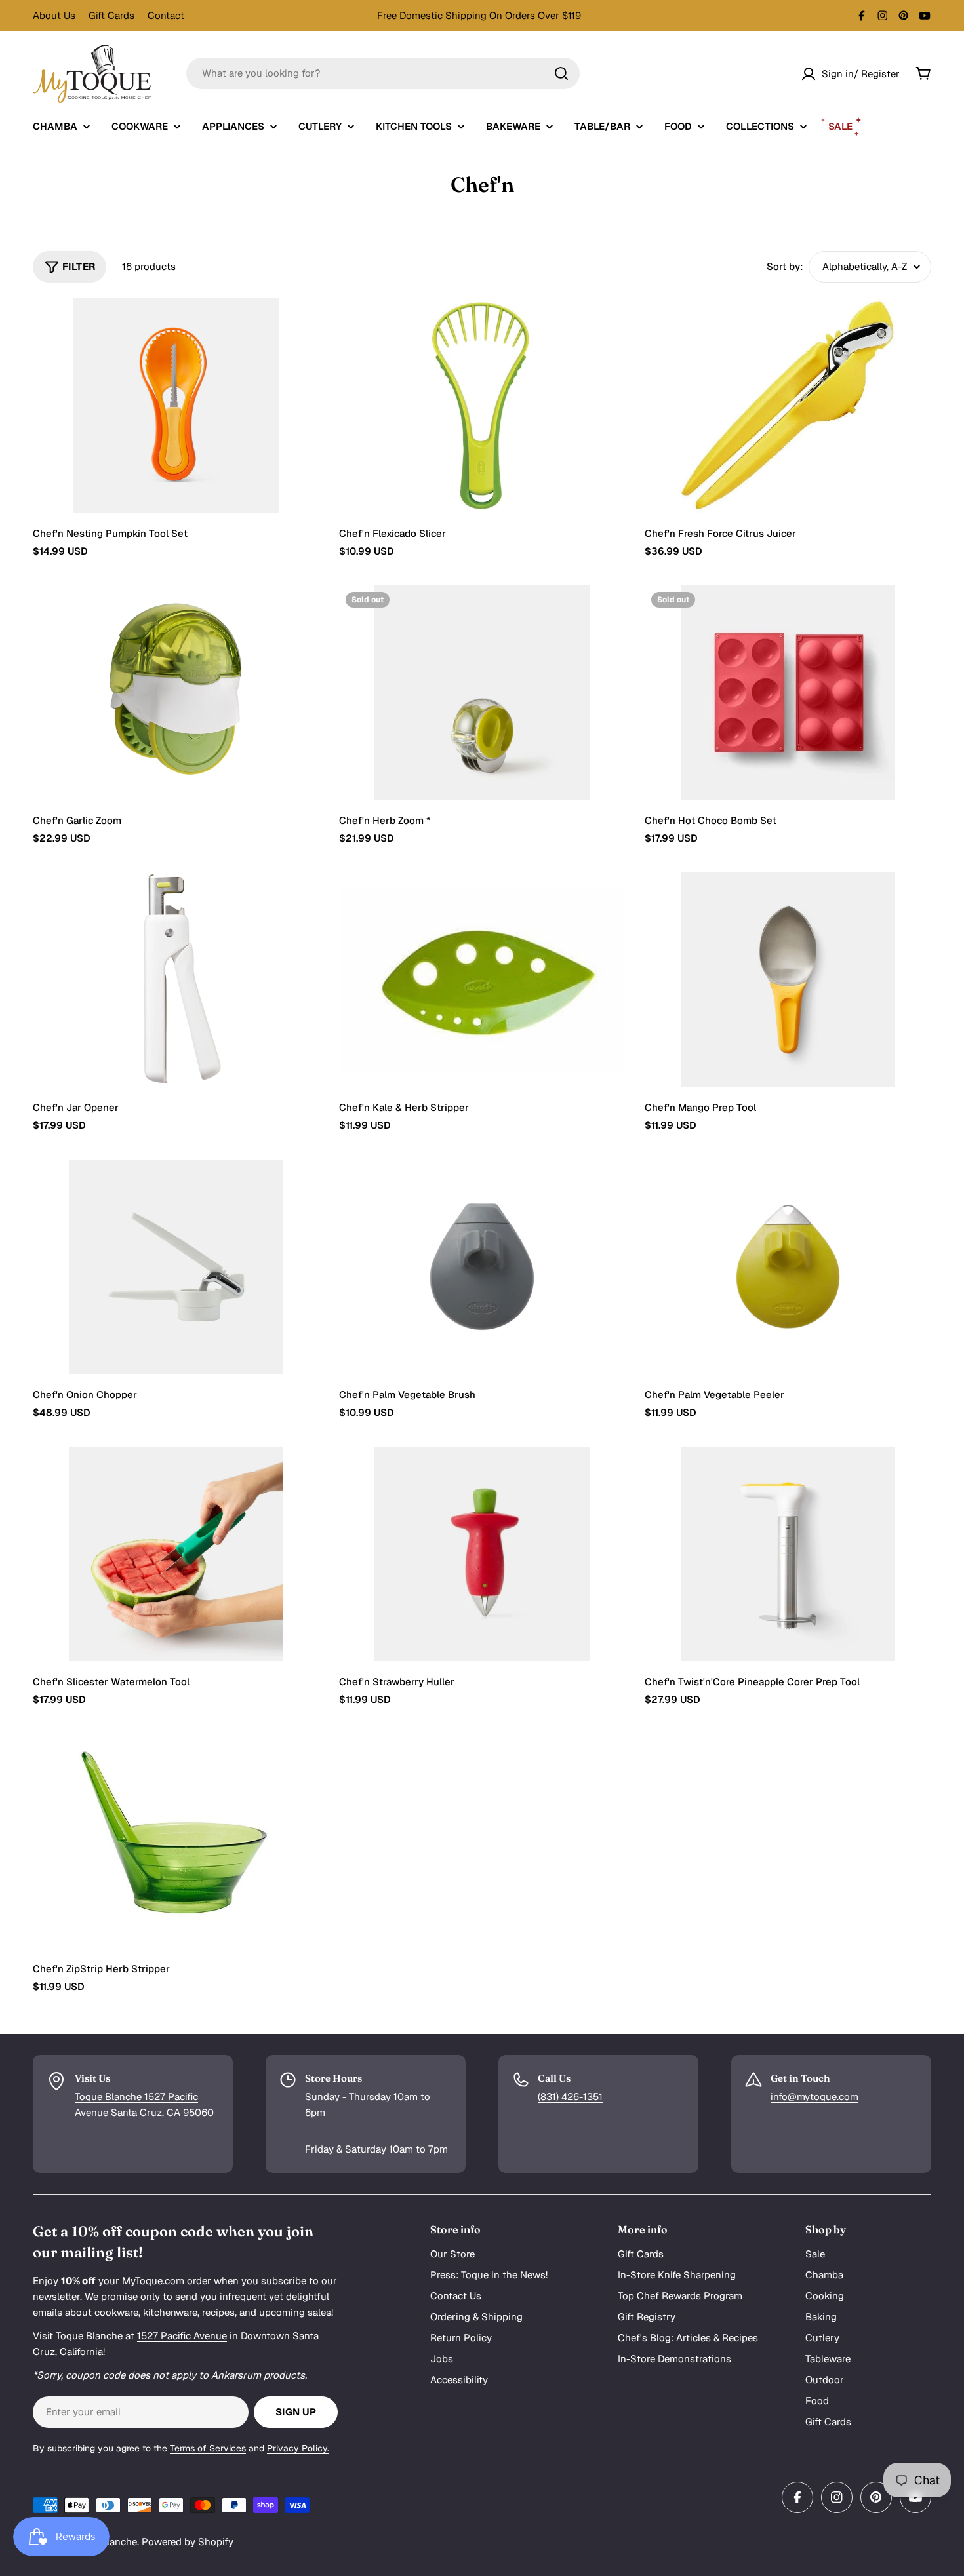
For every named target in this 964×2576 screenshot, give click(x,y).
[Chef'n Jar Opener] (176, 980)
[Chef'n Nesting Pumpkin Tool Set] (176, 405)
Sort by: (785, 266)
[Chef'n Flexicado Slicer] (482, 406)
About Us (54, 15)
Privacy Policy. (298, 2448)
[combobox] (383, 73)
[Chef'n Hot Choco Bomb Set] (788, 693)
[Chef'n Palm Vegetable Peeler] (788, 1267)
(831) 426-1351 (570, 2097)
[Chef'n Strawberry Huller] (482, 1554)
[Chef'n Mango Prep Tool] (788, 980)
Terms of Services (208, 2448)
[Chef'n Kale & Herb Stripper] (482, 980)
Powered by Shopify (188, 2542)
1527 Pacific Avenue (182, 2336)
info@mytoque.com (814, 2097)
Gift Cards (111, 15)
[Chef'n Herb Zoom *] (482, 693)
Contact (166, 15)
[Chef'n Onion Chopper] (176, 1267)
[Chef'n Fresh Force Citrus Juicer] (788, 405)
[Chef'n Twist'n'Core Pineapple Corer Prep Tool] (788, 1554)
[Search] (561, 73)
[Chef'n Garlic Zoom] (176, 693)
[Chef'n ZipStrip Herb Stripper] (176, 1841)
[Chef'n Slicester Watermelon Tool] (176, 1554)
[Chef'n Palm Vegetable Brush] (482, 1267)
